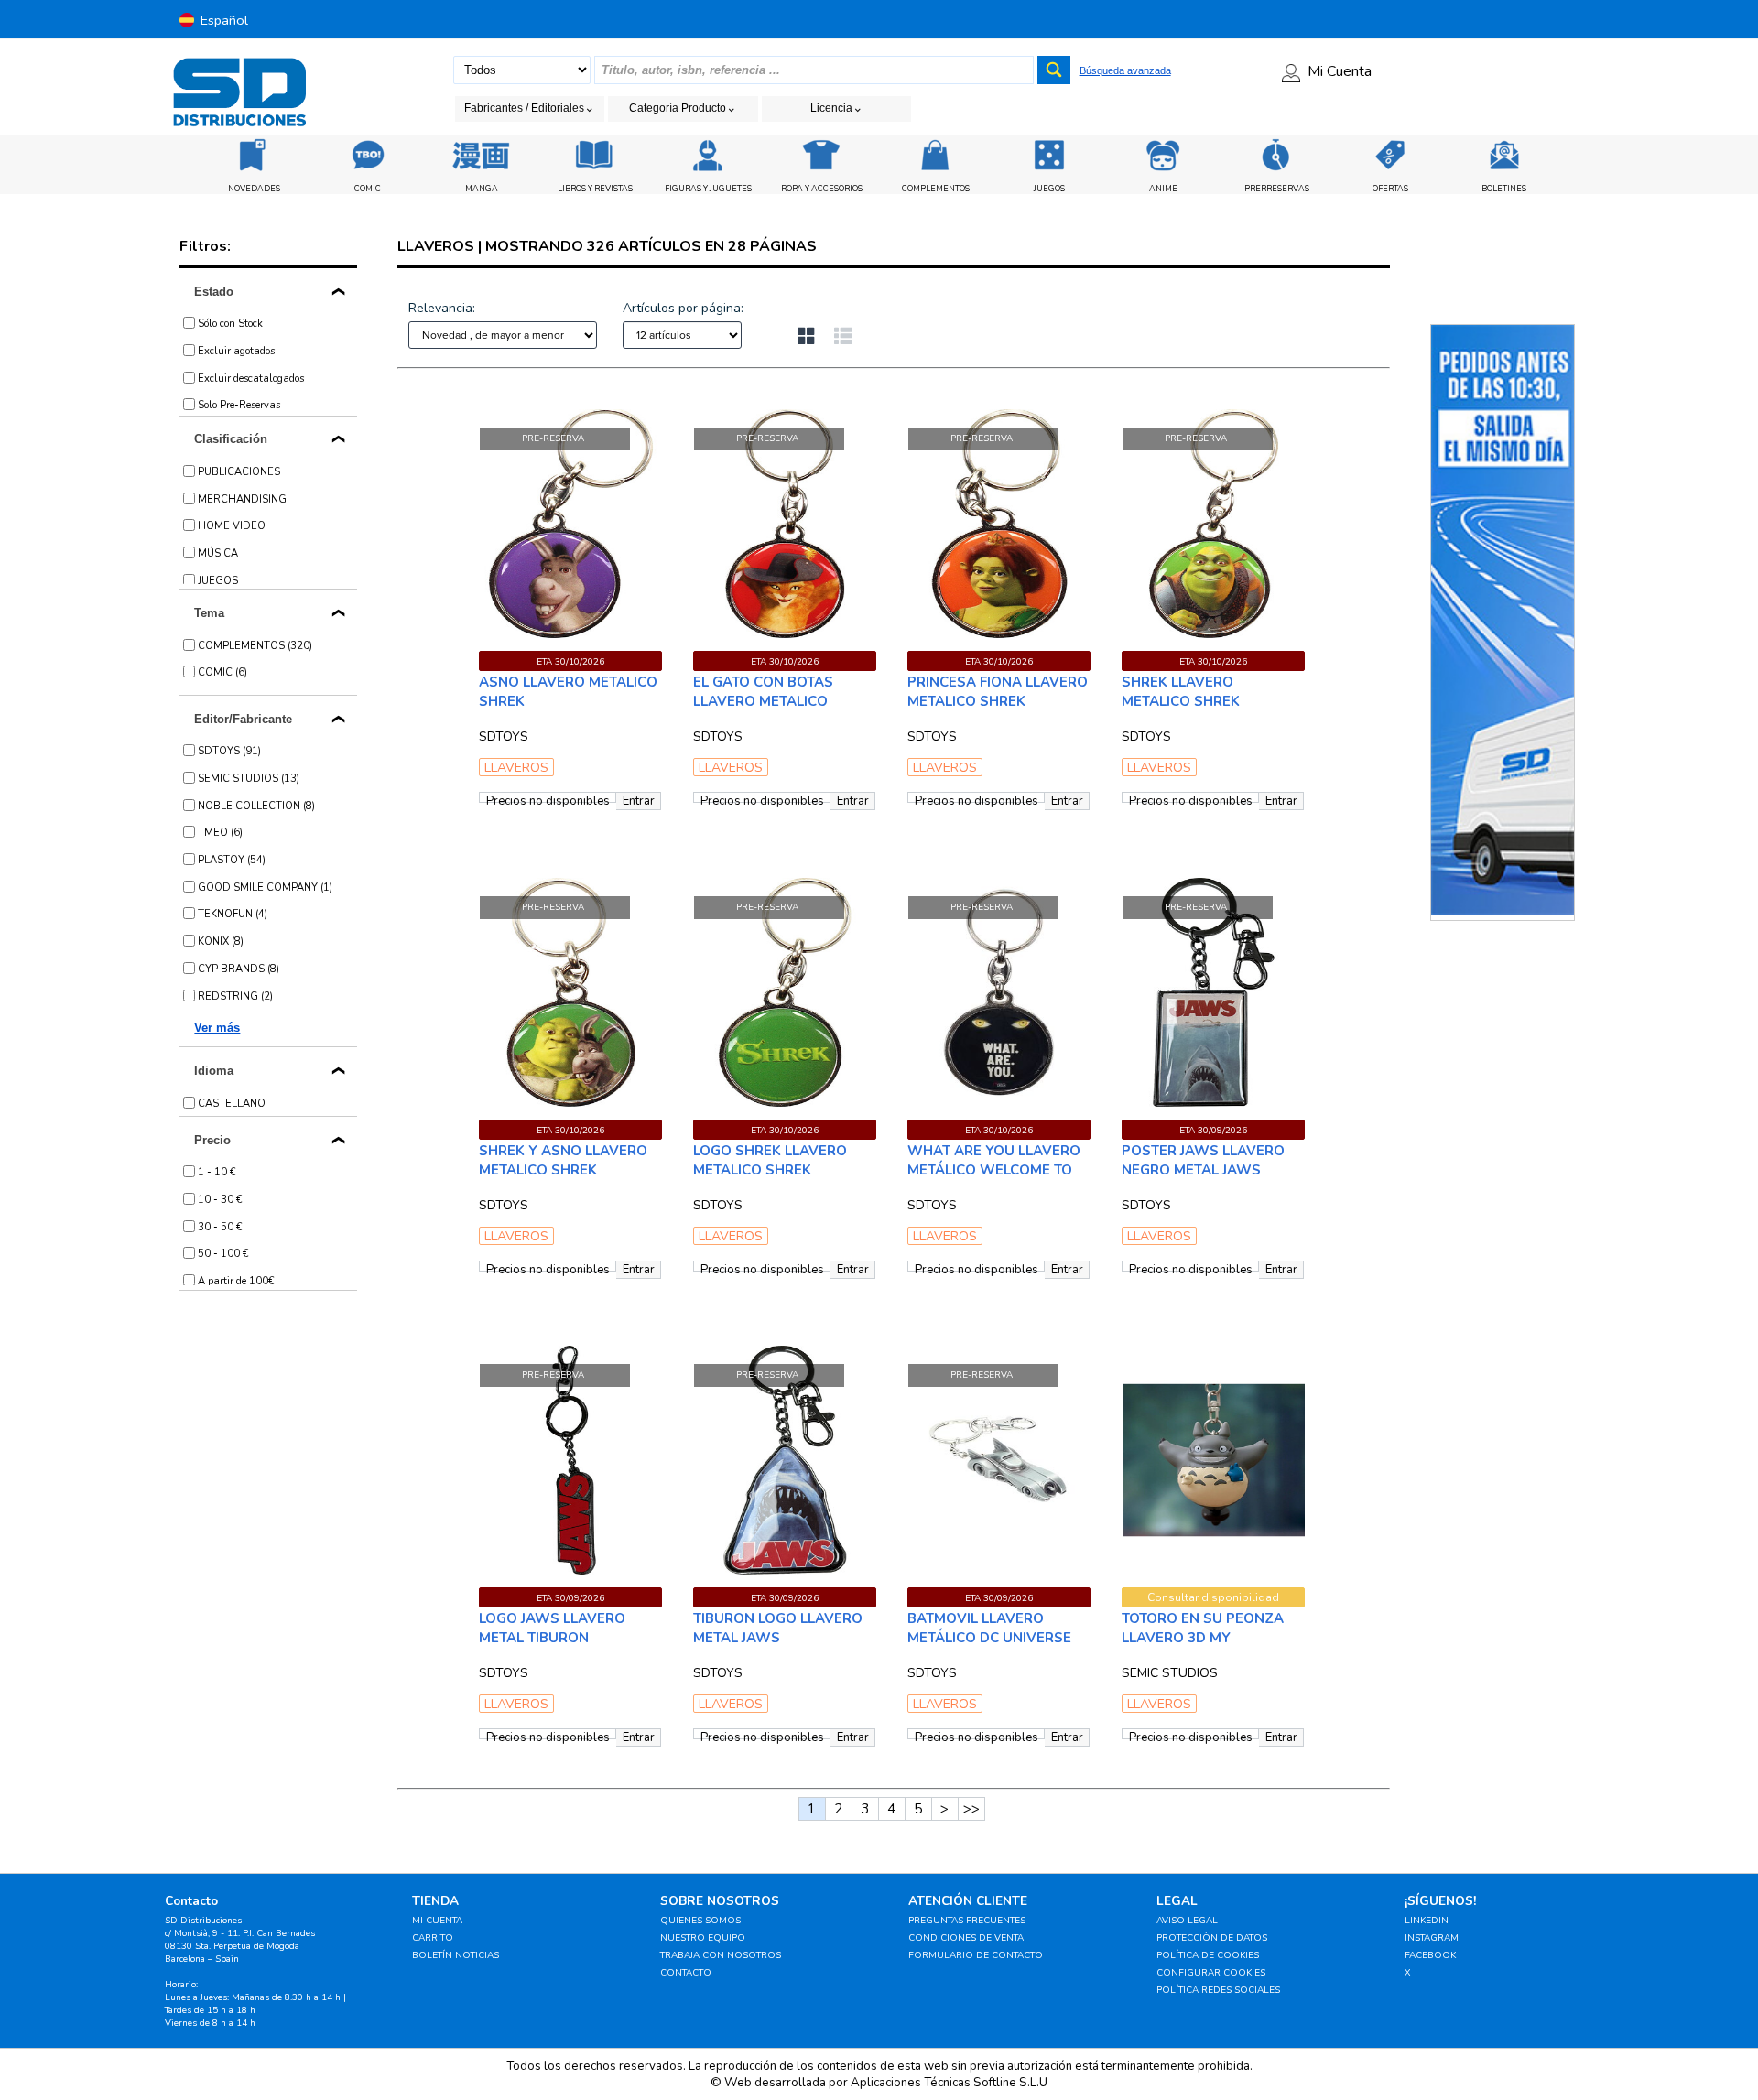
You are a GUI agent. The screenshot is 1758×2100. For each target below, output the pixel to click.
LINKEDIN (1427, 1921)
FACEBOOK (1430, 1955)
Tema (209, 613)
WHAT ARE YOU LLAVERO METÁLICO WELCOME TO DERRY (994, 1170)
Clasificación (231, 439)
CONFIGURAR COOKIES (1211, 1973)
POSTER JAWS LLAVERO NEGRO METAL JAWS (1203, 1160)
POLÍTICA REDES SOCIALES (1218, 1990)
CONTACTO (686, 1973)
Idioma (214, 1071)
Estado (214, 292)
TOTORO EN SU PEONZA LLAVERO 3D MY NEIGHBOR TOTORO (1203, 1638)
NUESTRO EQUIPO (703, 1938)
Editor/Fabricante (243, 719)
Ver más (217, 1028)
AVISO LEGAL (1187, 1921)
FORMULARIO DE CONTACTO (976, 1955)
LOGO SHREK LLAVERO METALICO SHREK (770, 1160)
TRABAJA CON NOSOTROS (721, 1955)
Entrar (639, 801)
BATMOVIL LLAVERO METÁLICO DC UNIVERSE (989, 1628)
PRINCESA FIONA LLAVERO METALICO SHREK (998, 692)
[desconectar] (1588, 20)
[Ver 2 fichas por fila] (816, 338)
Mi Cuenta (1340, 71)
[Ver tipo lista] (843, 338)
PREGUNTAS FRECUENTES (967, 1921)
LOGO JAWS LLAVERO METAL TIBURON (552, 1628)
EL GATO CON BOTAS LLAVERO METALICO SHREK (763, 701)
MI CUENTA (437, 1921)
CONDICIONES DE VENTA (966, 1938)
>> (971, 1809)
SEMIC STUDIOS (1170, 1673)
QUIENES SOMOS (700, 1921)
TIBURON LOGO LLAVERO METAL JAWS (778, 1628)
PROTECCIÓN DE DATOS (1212, 1938)
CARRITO (433, 1938)
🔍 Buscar (1130, 392)
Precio (212, 1140)
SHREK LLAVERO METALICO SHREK (1181, 692)
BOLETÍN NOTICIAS (456, 1955)
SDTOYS (504, 736)
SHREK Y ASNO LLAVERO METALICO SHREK (563, 1160)
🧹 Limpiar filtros (533, 392)
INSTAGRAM (1432, 1938)
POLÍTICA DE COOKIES (1208, 1955)
